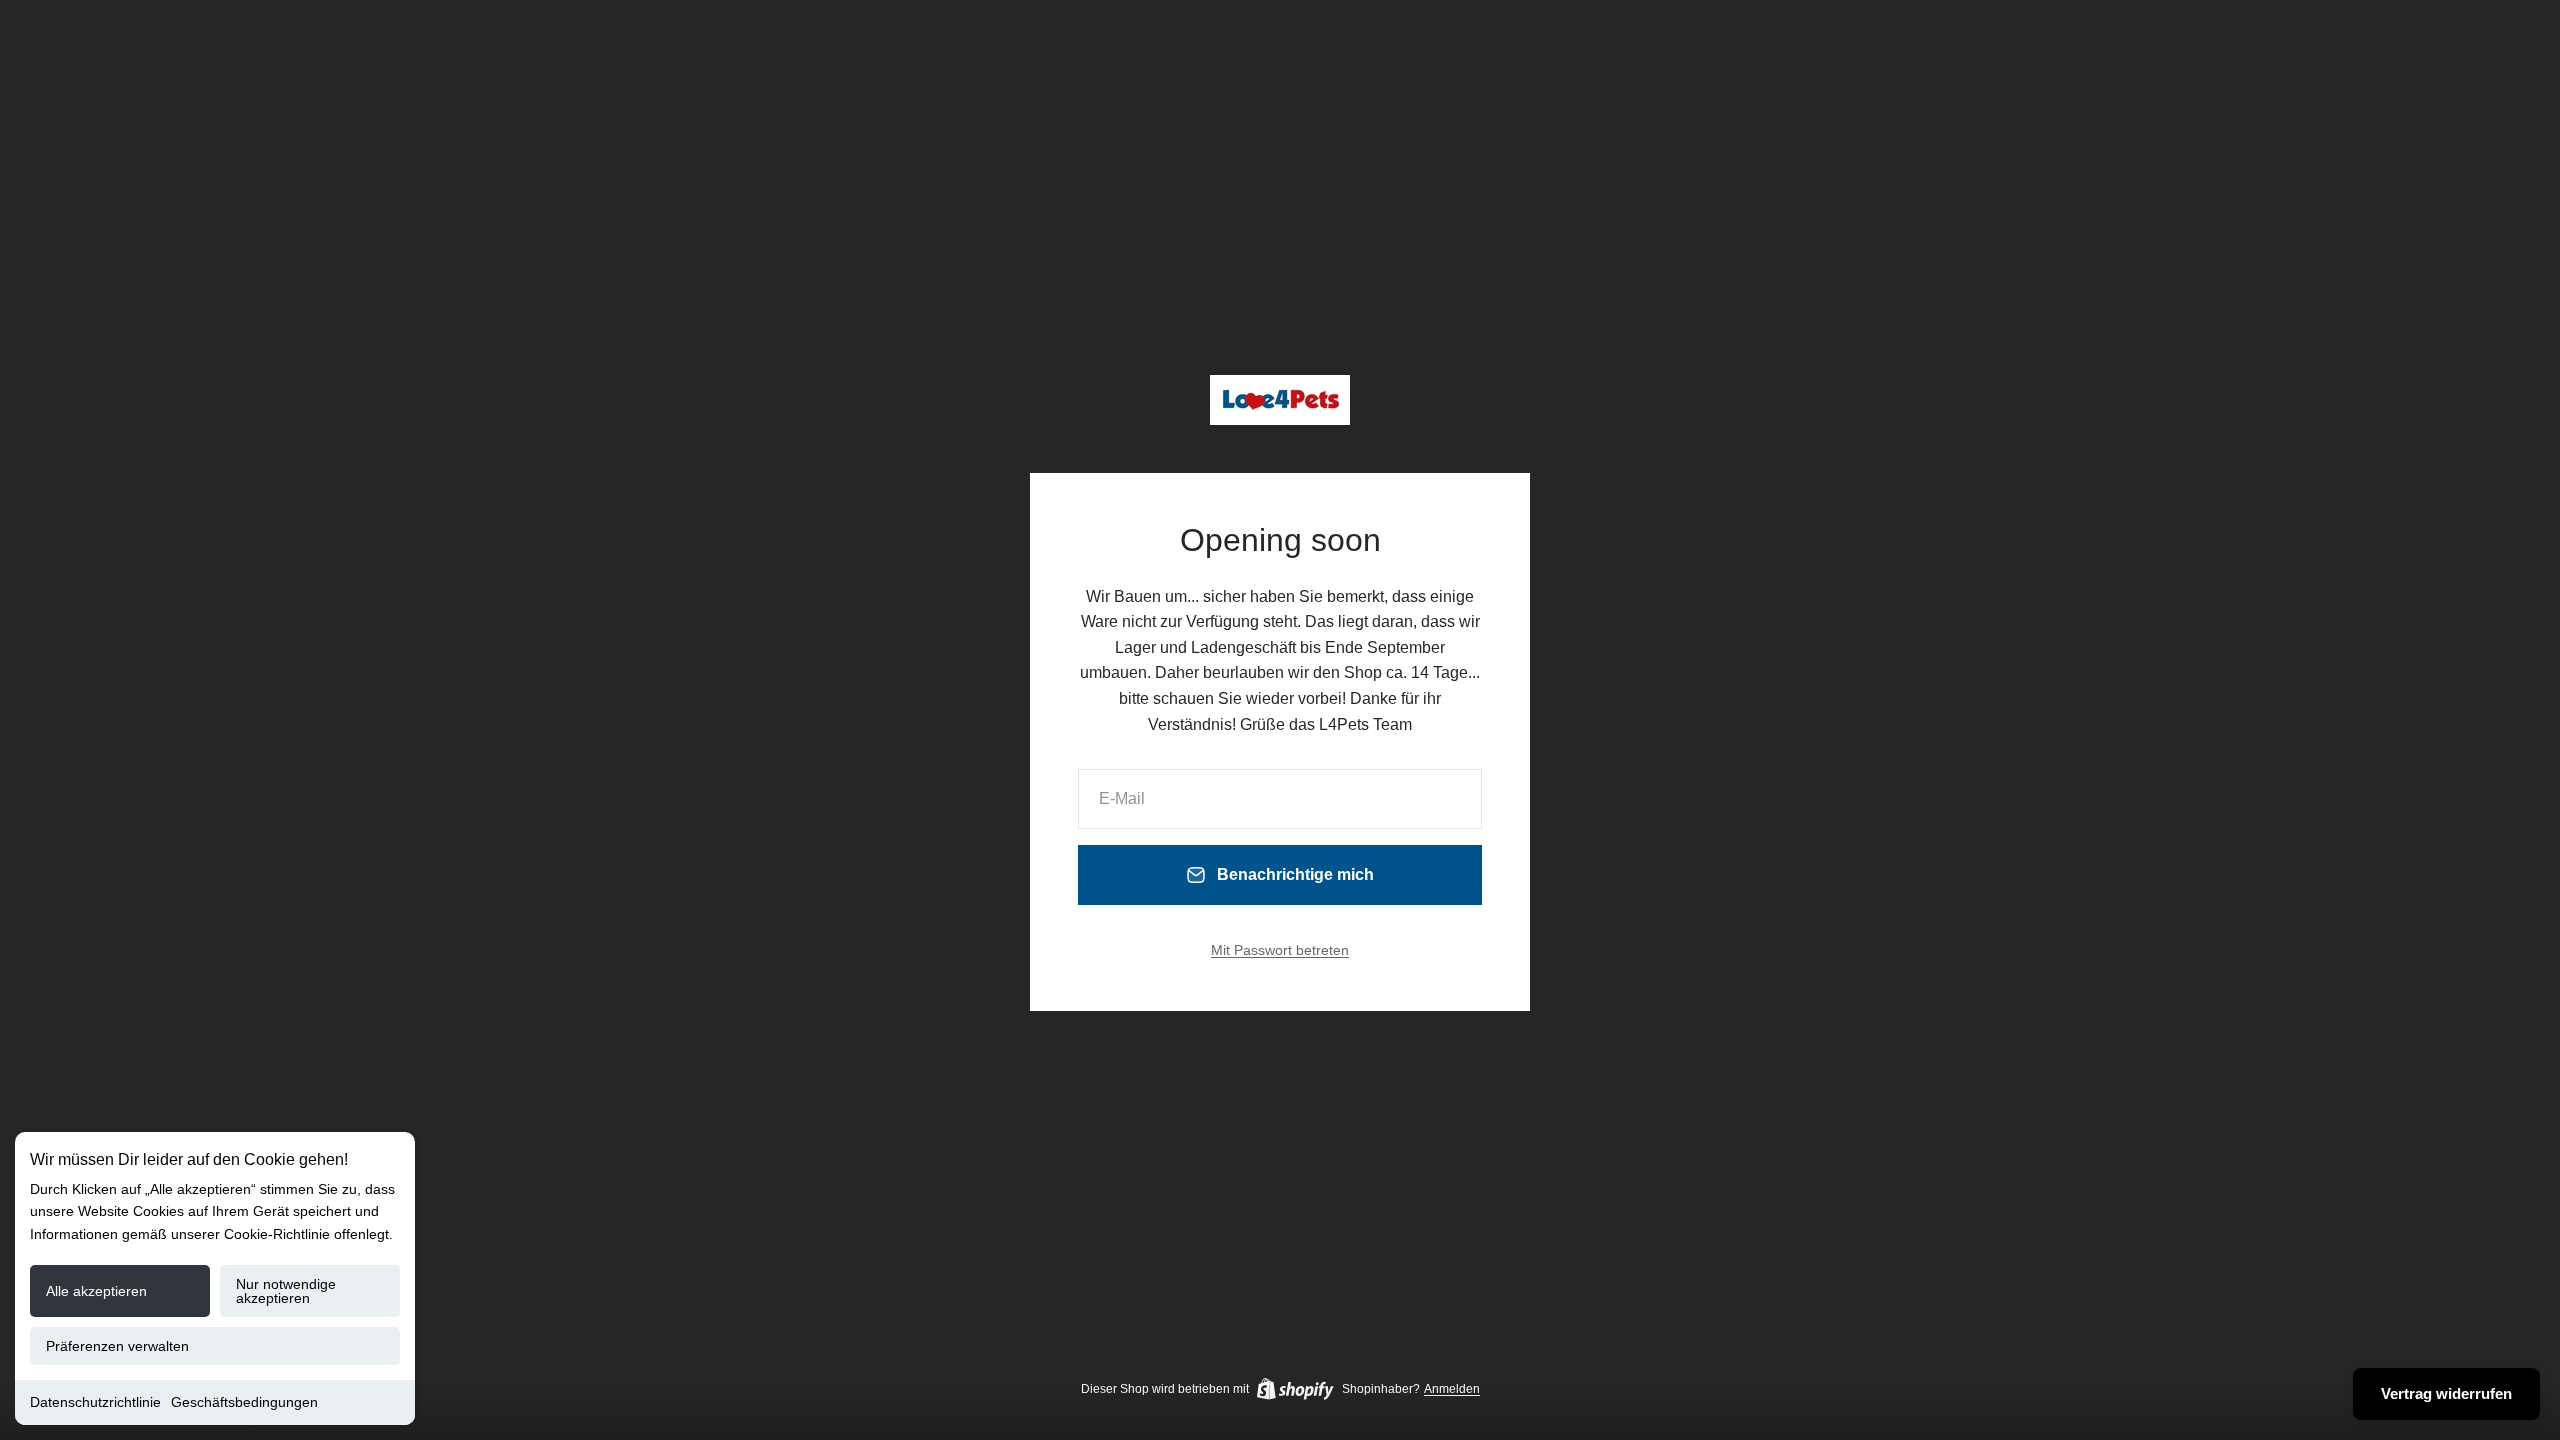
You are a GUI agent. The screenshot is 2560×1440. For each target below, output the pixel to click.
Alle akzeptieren (96, 1291)
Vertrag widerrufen (2446, 1393)
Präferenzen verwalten (117, 1346)
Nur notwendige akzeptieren (286, 1291)
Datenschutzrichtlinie (95, 1402)
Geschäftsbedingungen (244, 1402)
